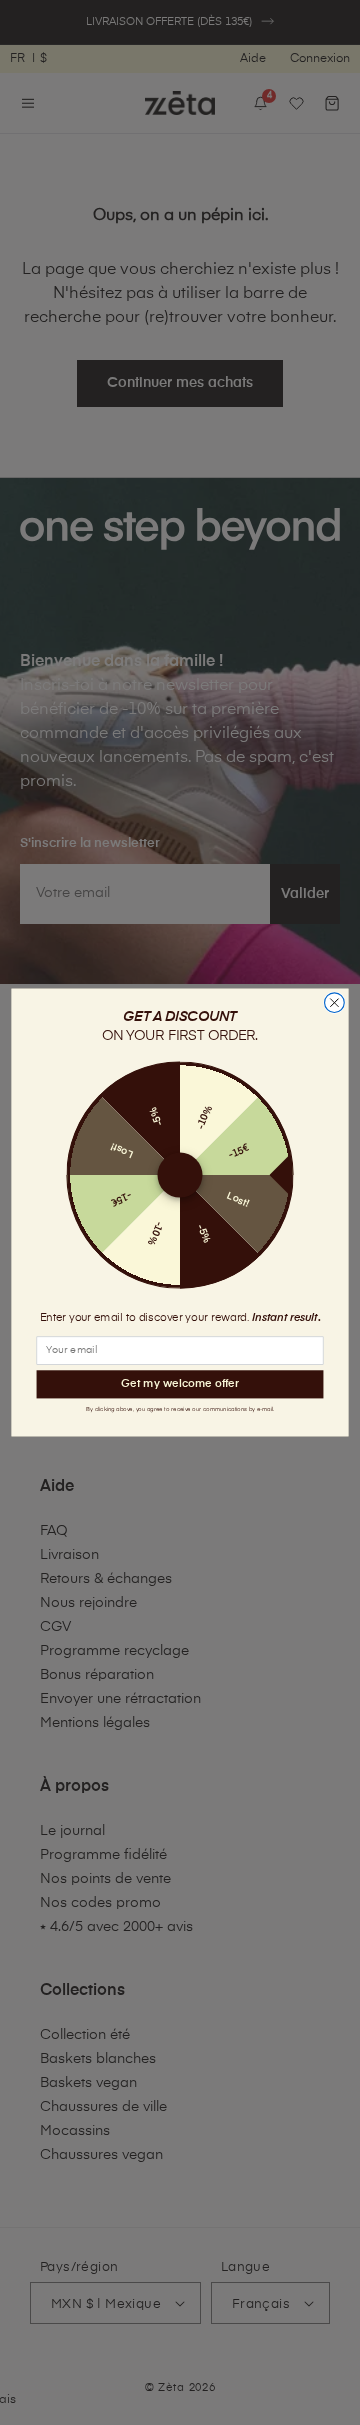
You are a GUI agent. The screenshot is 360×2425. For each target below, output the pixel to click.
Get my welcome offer (180, 1384)
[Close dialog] (335, 1003)
